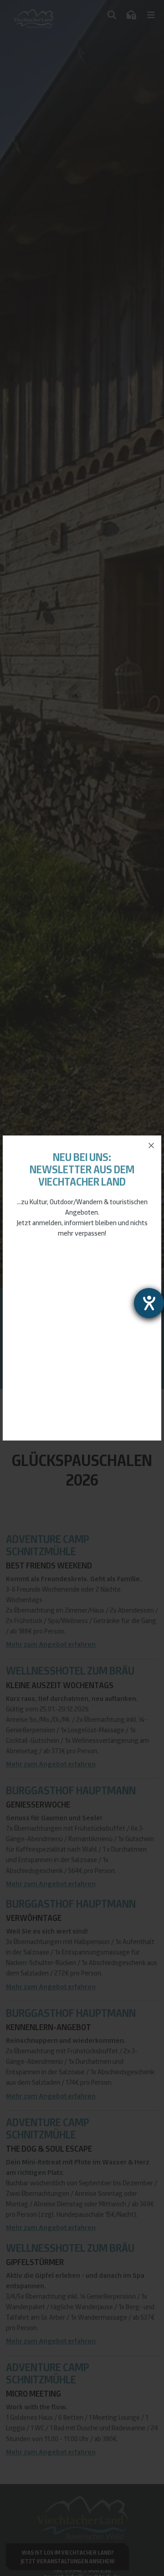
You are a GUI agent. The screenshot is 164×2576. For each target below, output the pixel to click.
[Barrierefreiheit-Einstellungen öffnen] (149, 1303)
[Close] (151, 1145)
